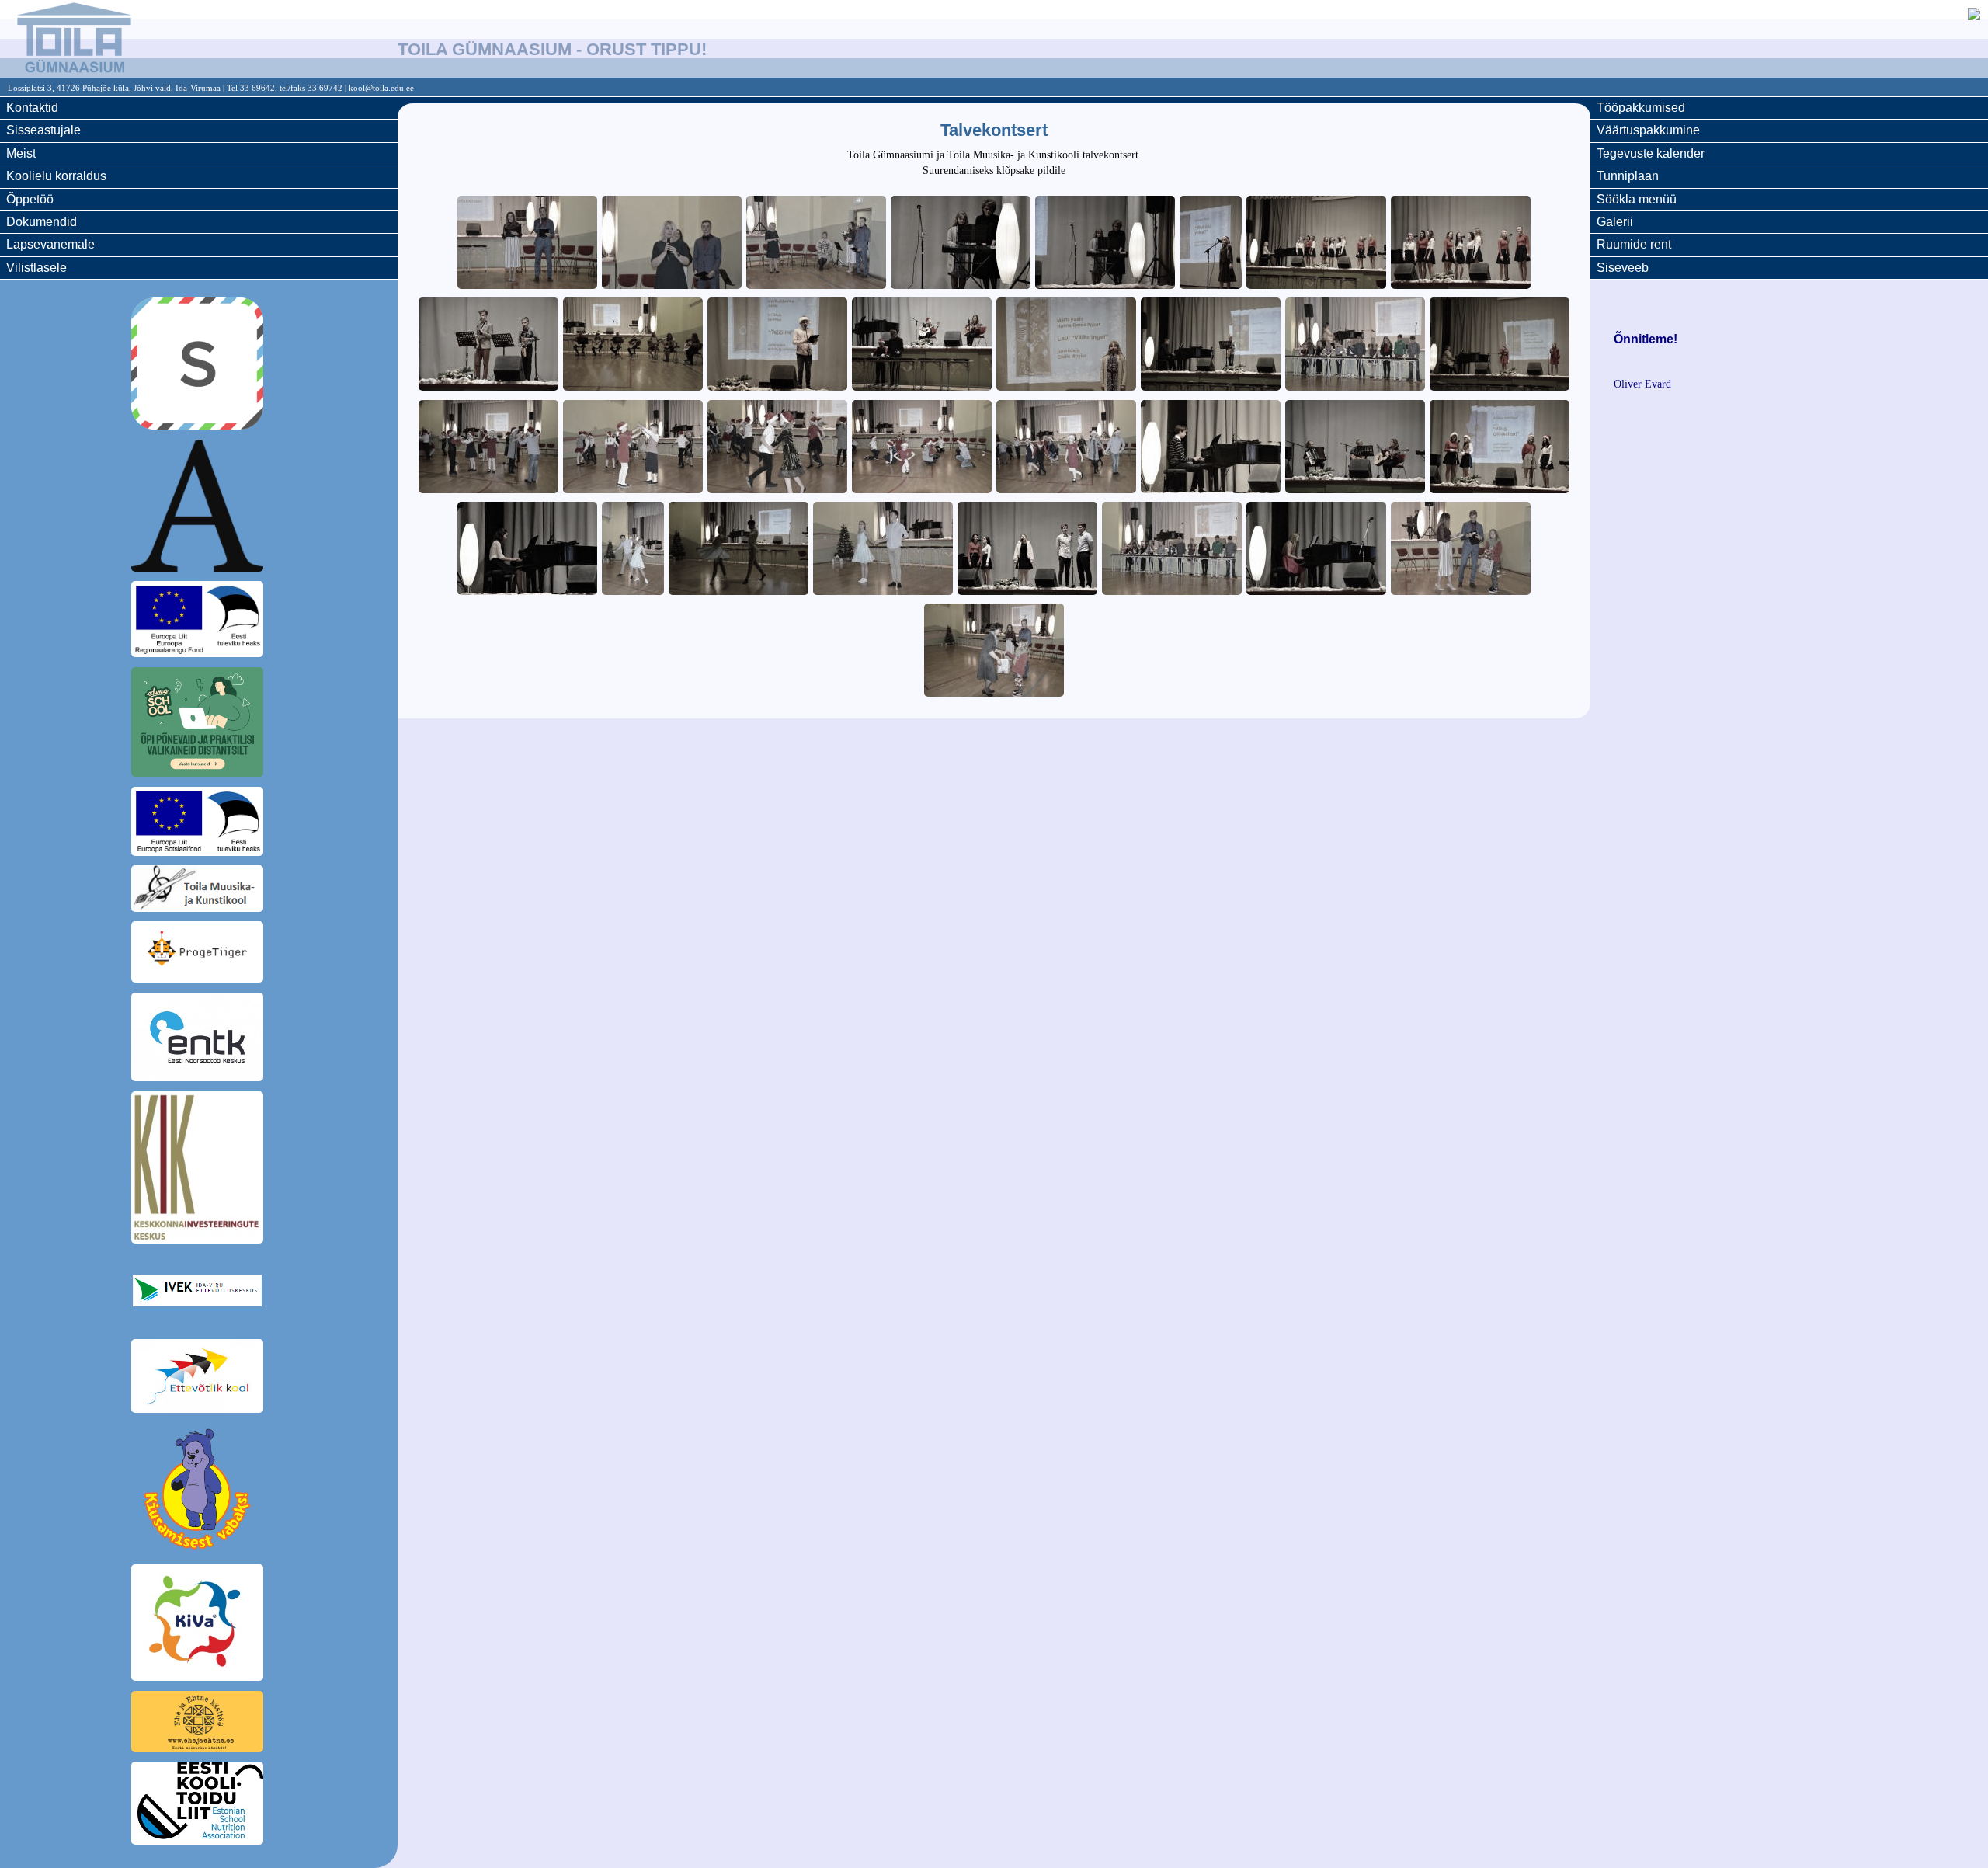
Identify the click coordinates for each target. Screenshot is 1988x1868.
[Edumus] (199, 725)
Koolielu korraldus (56, 176)
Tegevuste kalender (1651, 153)
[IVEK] (199, 1293)
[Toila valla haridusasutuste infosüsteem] (199, 508)
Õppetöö (30, 199)
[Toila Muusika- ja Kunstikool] (199, 891)
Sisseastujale (43, 130)
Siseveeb (1623, 268)
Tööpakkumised (1641, 108)
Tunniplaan (1628, 176)
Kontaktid (32, 108)
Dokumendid (42, 222)
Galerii (1615, 222)
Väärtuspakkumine (1648, 130)
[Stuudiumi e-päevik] (199, 366)
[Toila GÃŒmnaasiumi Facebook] (1974, 16)
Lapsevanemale (50, 244)
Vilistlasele (36, 268)
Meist (21, 153)
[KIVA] (199, 1625)
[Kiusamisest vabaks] (199, 1491)
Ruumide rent (1634, 244)
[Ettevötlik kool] (199, 1379)
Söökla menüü (1637, 199)
